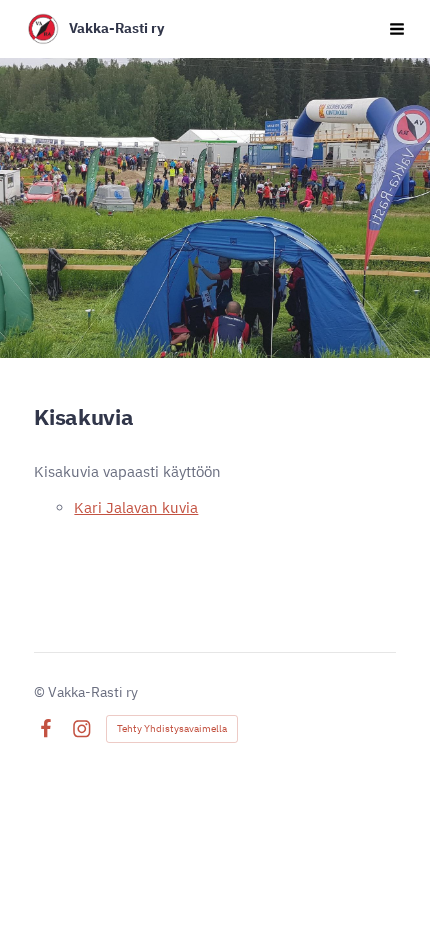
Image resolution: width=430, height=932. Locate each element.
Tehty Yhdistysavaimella (172, 728)
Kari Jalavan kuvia (136, 507)
